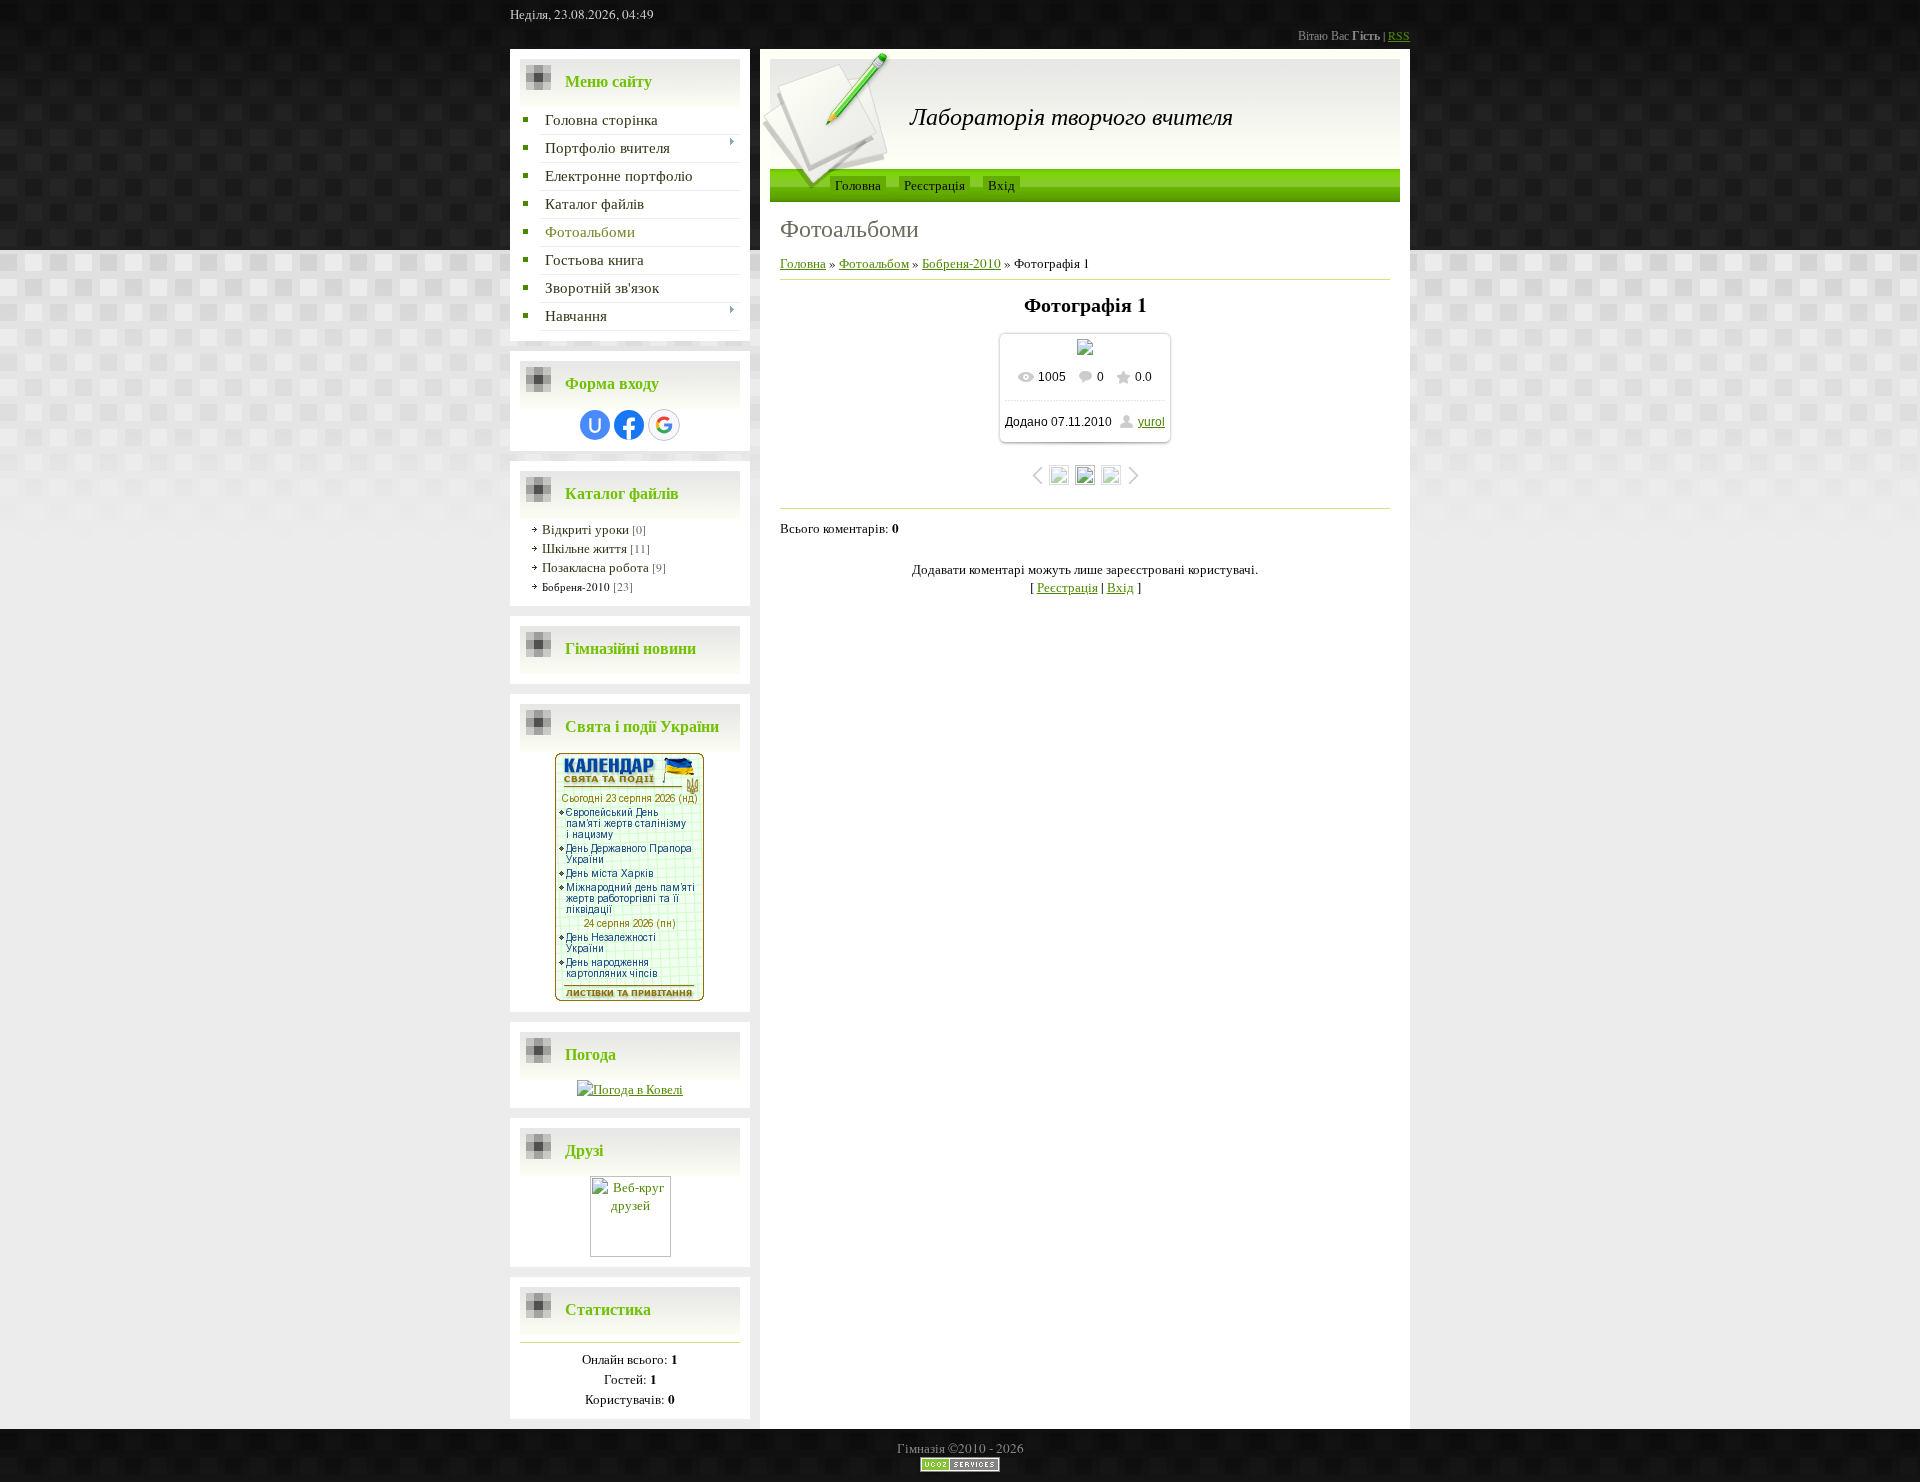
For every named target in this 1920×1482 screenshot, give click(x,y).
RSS (1399, 35)
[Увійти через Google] (664, 425)
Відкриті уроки (585, 529)
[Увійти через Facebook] (629, 425)
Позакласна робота (595, 567)
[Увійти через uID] (595, 425)
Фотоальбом (874, 263)
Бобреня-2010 (576, 586)
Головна (858, 185)
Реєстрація (934, 185)
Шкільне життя (584, 548)
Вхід (1001, 185)
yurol (1151, 422)
